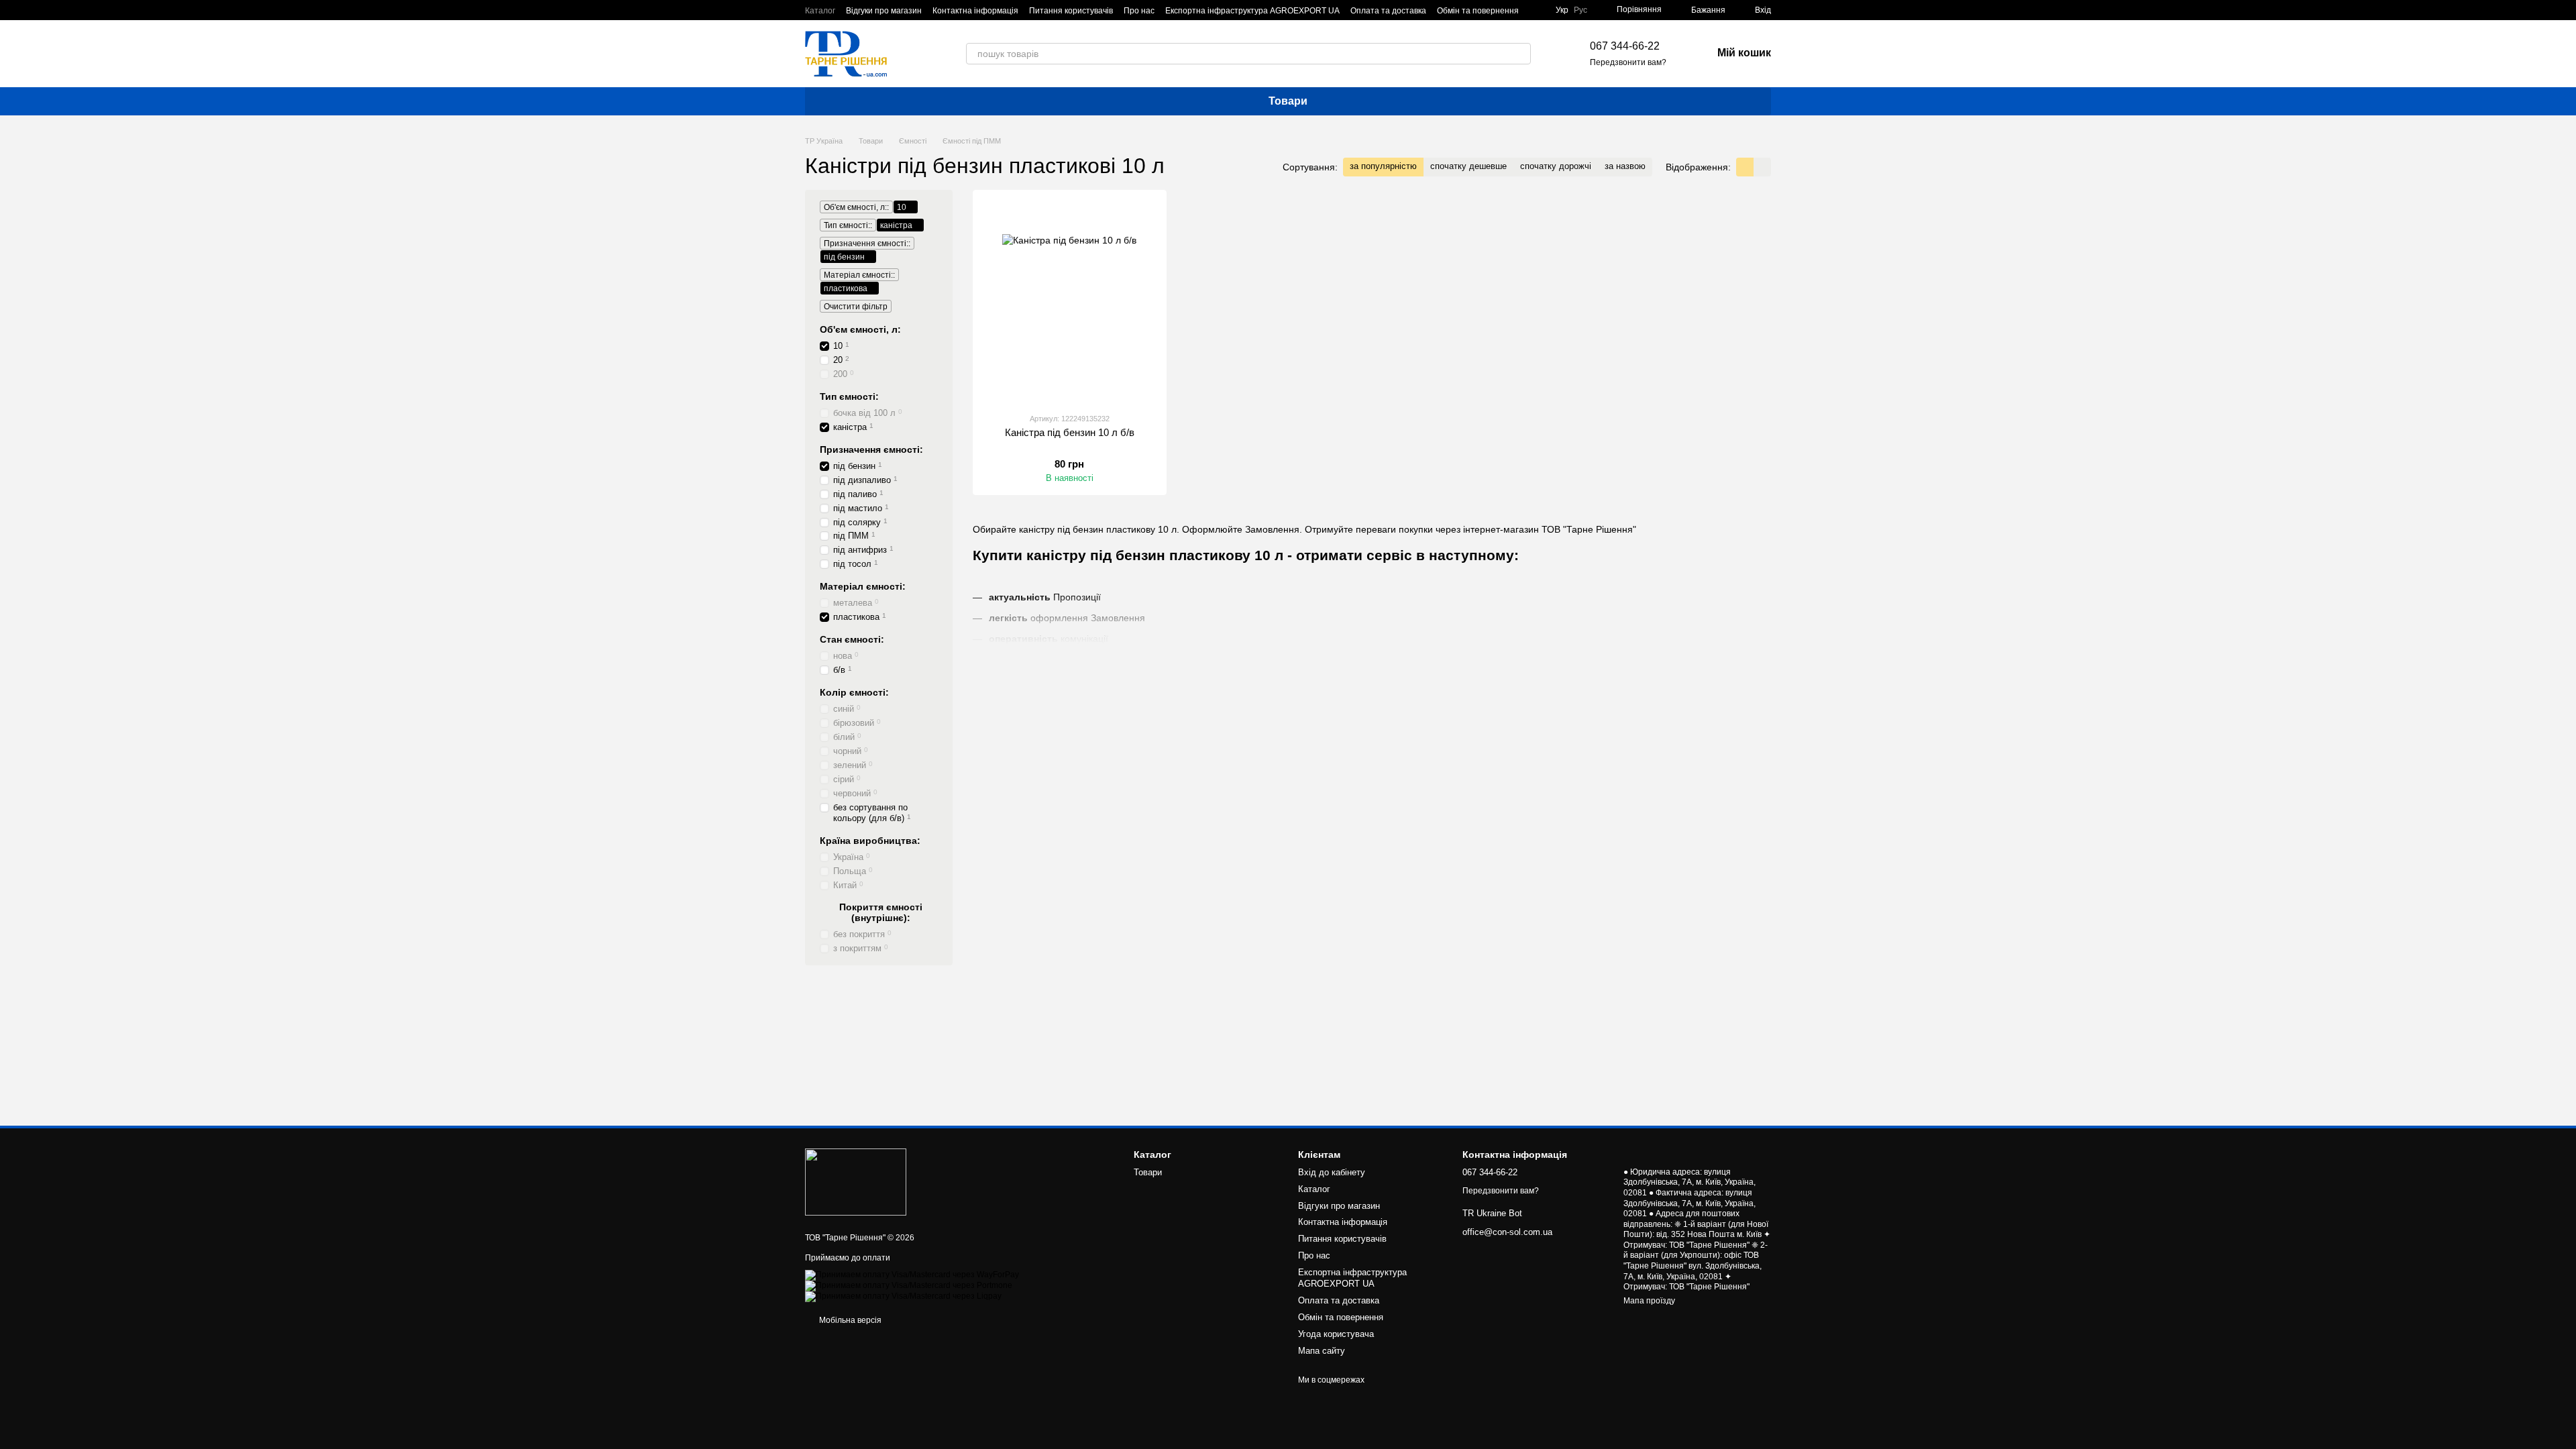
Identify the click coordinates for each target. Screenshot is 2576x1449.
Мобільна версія (849, 1320)
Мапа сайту (1322, 1351)
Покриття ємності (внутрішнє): (881, 912)
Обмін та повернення (1478, 11)
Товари (1288, 101)
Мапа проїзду (1649, 1301)
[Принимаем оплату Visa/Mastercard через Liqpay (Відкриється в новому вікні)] (903, 1296)
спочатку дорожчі (1556, 166)
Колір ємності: (854, 692)
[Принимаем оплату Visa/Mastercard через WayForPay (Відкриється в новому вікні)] (912, 1275)
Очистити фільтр (856, 307)
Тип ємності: (849, 396)
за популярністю (1383, 166)
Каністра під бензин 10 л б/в (1070, 432)
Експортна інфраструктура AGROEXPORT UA (1252, 11)
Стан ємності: (852, 639)
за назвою (1625, 166)
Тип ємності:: (848, 225)
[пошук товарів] (1520, 54)
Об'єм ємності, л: (860, 329)
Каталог (820, 11)
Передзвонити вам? (1628, 62)
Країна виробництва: (870, 841)
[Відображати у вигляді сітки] (1745, 167)
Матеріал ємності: (863, 586)
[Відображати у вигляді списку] (1762, 167)
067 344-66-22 (1625, 46)
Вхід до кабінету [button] (1332, 1172)
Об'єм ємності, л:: (856, 207)
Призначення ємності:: (867, 244)
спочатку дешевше (1468, 166)
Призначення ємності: (871, 449)
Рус (1580, 10)
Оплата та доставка (1388, 11)
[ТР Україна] (856, 1181)
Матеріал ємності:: (859, 275)
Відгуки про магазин (884, 11)
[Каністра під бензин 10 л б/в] (1070, 301)
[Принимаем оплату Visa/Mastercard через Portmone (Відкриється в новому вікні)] (909, 1285)
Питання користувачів (1071, 11)
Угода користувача (1336, 1334)
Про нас (1139, 11)
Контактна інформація (975, 11)
